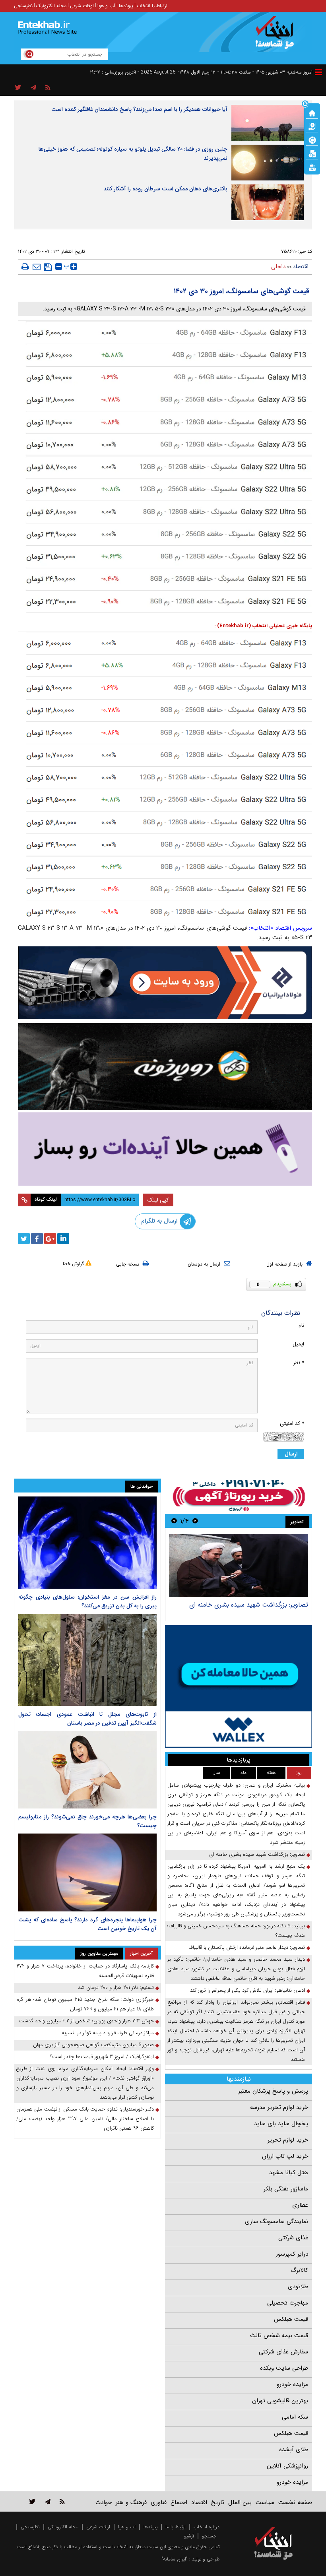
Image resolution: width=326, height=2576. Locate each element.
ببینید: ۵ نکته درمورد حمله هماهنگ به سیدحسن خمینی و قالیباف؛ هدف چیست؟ (236, 1931)
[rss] (48, 88)
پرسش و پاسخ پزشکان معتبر (273, 2091)
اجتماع (179, 2502)
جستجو (209, 2536)
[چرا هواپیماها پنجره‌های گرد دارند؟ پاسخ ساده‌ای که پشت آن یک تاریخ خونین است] (87, 1872)
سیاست (265, 2502)
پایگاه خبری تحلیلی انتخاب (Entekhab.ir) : (263, 626)
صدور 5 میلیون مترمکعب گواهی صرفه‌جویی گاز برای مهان (93, 2045)
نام (301, 1325)
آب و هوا (106, 6)
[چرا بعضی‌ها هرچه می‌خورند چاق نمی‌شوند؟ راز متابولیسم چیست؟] (87, 1770)
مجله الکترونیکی (63, 2527)
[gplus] (50, 1239)
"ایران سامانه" (175, 2559)
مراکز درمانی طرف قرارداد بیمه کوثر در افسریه (108, 2033)
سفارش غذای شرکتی (283, 2352)
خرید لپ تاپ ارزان (285, 2156)
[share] (18, 88)
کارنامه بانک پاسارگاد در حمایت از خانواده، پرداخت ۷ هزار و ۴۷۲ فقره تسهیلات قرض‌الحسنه (85, 1971)
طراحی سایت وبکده (284, 2368)
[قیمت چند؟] (312, 126)
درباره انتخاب (207, 2527)
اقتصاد (301, 267)
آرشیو (189, 2536)
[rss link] (62, 2501)
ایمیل (298, 1344)
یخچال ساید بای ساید (281, 2124)
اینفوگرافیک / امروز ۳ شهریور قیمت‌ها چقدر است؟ (102, 2057)
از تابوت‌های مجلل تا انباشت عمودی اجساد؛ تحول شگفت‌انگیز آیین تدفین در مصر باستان (87, 1719)
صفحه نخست (295, 2502)
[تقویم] (312, 153)
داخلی (278, 267)
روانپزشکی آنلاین (287, 2466)
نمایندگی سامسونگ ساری (277, 2221)
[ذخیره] (48, 267)
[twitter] (24, 1239)
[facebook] (37, 1239)
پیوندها (126, 6)
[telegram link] (48, 2501)
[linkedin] (63, 1239)
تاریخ (218, 2502)
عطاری (300, 2205)
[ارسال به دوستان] (37, 267)
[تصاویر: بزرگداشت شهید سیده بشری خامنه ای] (238, 1565)
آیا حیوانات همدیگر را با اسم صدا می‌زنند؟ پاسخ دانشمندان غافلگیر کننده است (139, 109)
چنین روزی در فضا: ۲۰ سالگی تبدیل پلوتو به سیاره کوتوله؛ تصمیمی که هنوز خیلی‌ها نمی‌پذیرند (133, 154)
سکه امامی (295, 2417)
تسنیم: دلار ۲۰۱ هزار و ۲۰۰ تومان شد (116, 1988)
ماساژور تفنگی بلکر (286, 2189)
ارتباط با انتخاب (152, 6)
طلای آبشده (294, 2450)
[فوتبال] (312, 140)
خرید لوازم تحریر (288, 2140)
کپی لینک (158, 1200)
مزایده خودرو (292, 2384)
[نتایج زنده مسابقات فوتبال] (312, 167)
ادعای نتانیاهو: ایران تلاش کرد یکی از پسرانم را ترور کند (247, 1990)
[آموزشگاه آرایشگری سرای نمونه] (165, 1149)
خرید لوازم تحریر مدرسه (279, 2107)
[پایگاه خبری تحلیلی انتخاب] (277, 36)
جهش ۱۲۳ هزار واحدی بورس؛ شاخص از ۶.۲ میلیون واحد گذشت (86, 2021)
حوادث (104, 2502)
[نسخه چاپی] (25, 267)
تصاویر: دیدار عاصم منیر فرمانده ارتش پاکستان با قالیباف (247, 1947)
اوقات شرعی (82, 6)
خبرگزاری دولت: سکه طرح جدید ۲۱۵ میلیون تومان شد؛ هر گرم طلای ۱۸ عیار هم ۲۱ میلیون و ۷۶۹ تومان (85, 2004)
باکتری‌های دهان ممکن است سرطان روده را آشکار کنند (165, 189)
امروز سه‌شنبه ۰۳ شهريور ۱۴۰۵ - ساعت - (265, 72)
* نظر (299, 1363)
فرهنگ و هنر (131, 2502)
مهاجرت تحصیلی (288, 2303)
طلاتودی (298, 2287)
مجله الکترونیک (51, 6)
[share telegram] (33, 88)
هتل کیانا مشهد (289, 2173)
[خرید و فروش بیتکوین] (239, 1686)
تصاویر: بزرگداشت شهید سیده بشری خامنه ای (249, 1605)
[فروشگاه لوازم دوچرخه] (165, 1066)
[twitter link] (32, 2501)
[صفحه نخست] (312, 112)
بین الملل (240, 2502)
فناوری (159, 2502)
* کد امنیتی (292, 1424)
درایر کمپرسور (292, 2254)
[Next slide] (174, 1521)
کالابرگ (299, 2270)
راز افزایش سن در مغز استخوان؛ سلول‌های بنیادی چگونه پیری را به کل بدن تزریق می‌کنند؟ (87, 1601)
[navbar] (318, 72)
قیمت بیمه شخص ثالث (279, 2336)
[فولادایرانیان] (165, 983)
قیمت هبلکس (291, 2319)
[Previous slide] (195, 1521)
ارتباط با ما (176, 2527)
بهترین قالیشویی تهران (280, 2401)
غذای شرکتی (293, 2238)
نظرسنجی (23, 6)
